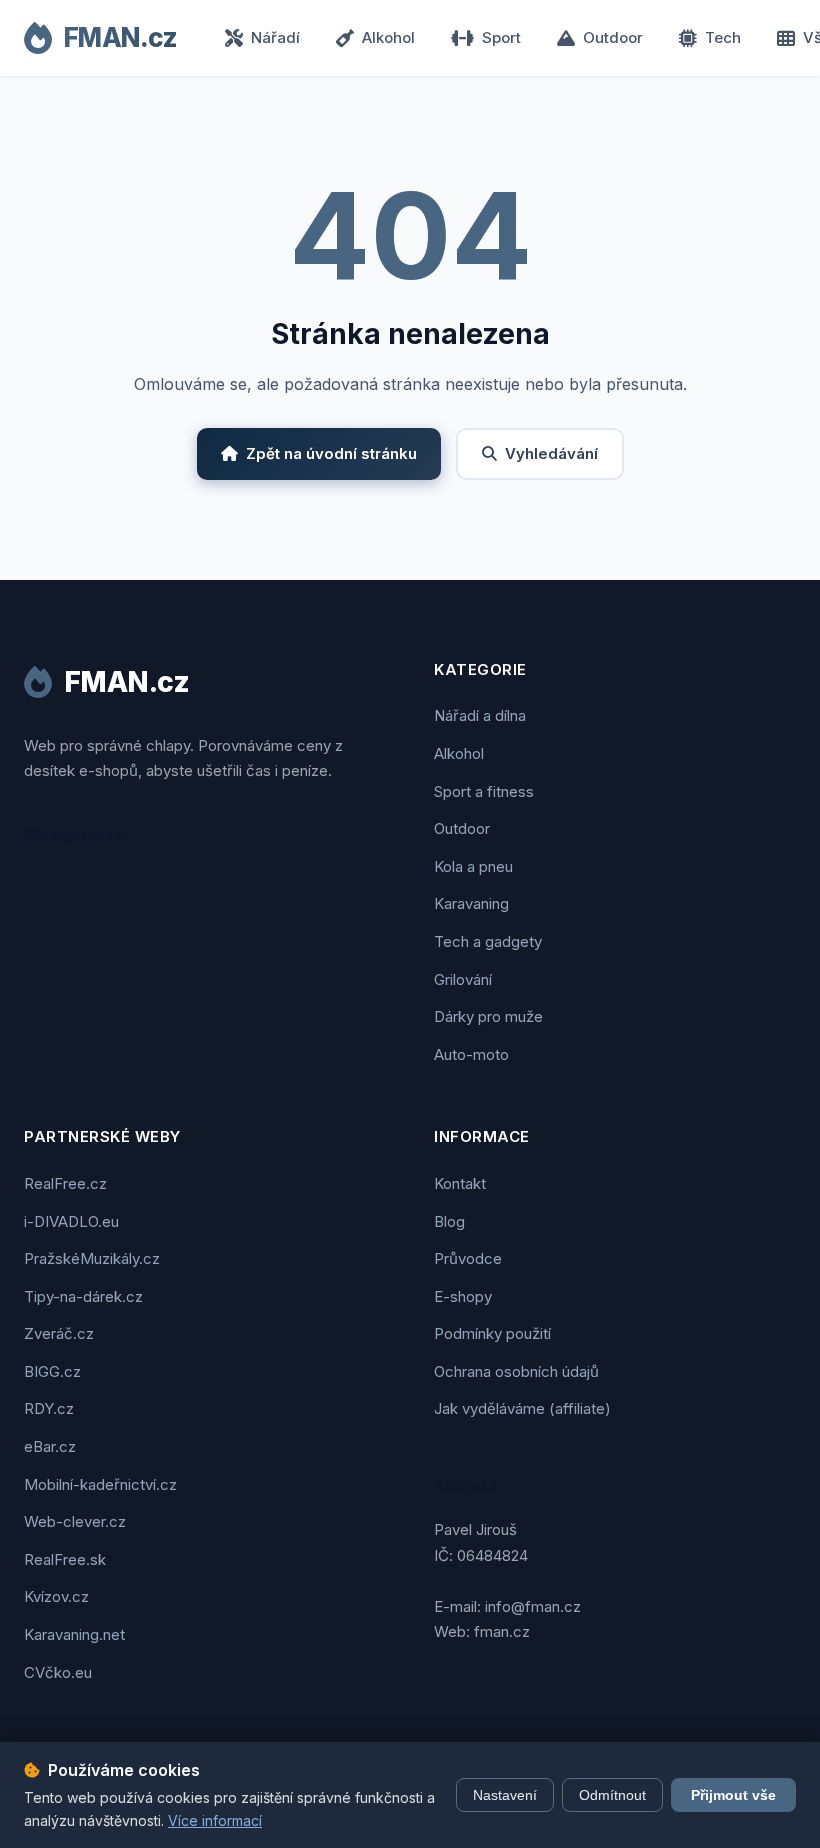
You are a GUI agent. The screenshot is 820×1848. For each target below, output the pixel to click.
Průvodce (468, 1258)
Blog (449, 1221)
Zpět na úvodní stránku (331, 453)
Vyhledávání (551, 453)
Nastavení (505, 1795)
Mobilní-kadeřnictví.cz (100, 1484)
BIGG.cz (52, 1371)
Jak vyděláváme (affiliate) (522, 1408)
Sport (501, 37)
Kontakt (460, 1183)
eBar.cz (50, 1446)
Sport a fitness (484, 791)
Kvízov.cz (56, 1596)
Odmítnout (612, 1795)
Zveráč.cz (59, 1333)
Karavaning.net (74, 1634)
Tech (723, 37)
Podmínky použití (492, 1333)
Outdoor (613, 37)
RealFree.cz (65, 1183)
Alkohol (388, 37)
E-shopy (463, 1296)
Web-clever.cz (75, 1521)
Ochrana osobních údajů (516, 1371)
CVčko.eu (58, 1672)
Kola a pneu (473, 866)
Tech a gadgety (488, 941)
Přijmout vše (733, 1795)
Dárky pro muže (488, 1016)
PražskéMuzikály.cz (92, 1258)
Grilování (463, 979)
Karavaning (471, 903)
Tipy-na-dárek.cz (83, 1296)
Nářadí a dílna (480, 715)
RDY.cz (49, 1408)
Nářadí (275, 37)
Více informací (215, 1820)
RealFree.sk (65, 1559)
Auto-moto (471, 1054)
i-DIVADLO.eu (71, 1221)
